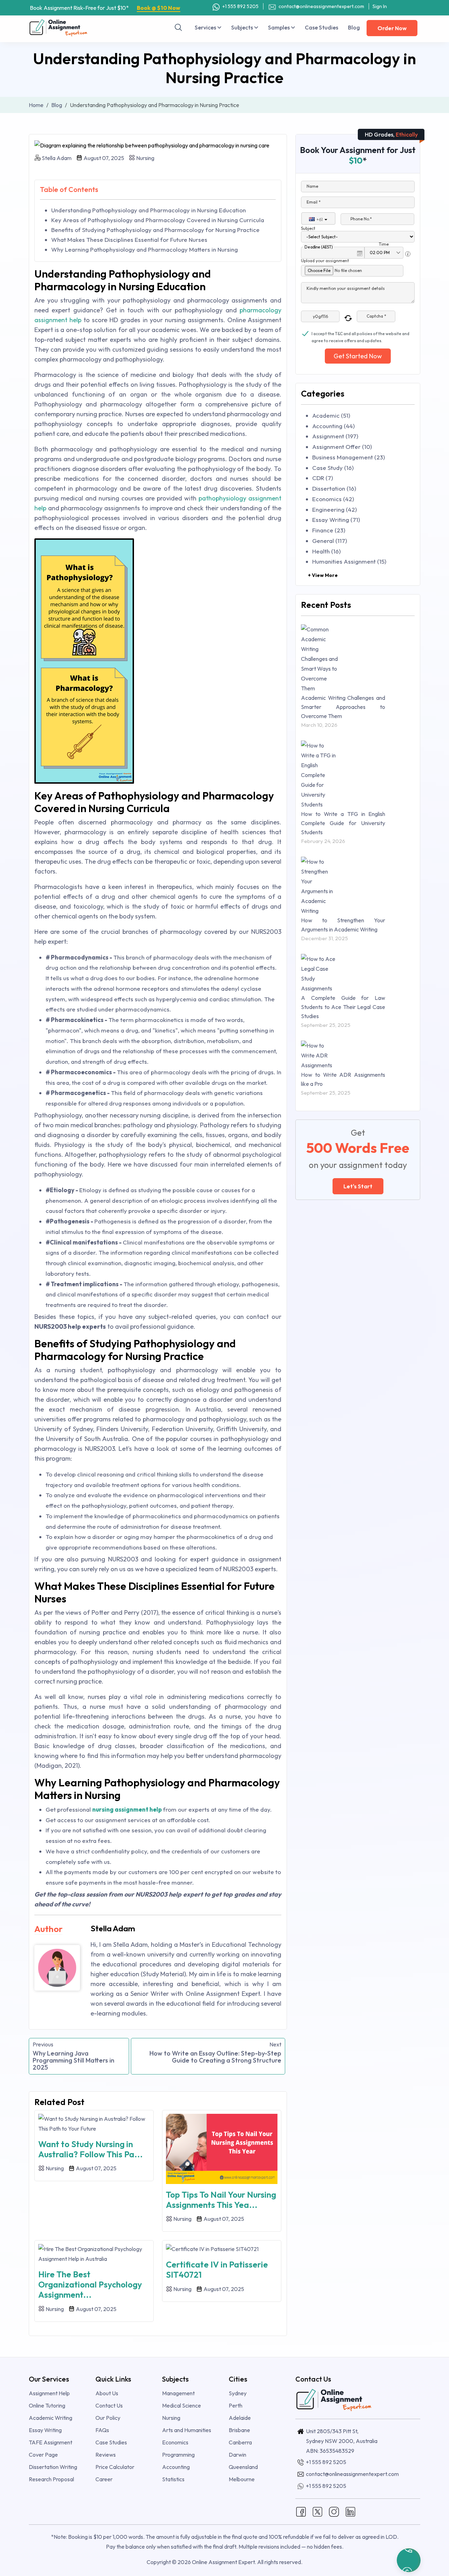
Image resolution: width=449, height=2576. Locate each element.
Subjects (243, 27)
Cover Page (43, 2455)
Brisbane (239, 2430)
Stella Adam (57, 158)
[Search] (179, 27)
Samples (279, 27)
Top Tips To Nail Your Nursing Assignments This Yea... (221, 2200)
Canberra (240, 2442)
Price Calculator (115, 2467)
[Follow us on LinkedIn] (350, 2511)
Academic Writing (51, 2418)
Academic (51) (331, 415)
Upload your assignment (325, 261)
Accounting (176, 2467)
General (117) (330, 541)
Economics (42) (333, 499)
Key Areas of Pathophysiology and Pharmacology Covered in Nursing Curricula (158, 220)
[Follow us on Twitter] (317, 2511)
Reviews (106, 2455)
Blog (354, 27)
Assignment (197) (335, 436)
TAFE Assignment (51, 2442)
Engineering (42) (334, 509)
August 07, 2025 (103, 158)
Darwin (237, 2455)
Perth (236, 2405)
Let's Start (358, 1186)
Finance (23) (329, 530)
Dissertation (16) (334, 488)
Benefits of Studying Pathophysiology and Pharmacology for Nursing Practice (155, 230)
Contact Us (109, 2405)
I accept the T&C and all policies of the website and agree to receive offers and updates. (360, 334)
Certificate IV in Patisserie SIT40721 (217, 2269)
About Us (107, 2393)
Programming (178, 2455)
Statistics (173, 2479)
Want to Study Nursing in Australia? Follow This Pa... (91, 2149)
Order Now (392, 28)
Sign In (380, 6)
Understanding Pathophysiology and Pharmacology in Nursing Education (149, 210)
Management (178, 2393)
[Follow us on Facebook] (301, 2511)
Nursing (145, 158)
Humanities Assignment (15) (349, 561)
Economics (175, 2442)
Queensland (243, 2467)
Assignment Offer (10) (342, 447)
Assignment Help (49, 2393)
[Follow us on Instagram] (334, 2511)
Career (104, 2479)
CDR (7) (323, 478)
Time (384, 244)
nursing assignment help (127, 1809)
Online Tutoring (47, 2405)
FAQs (102, 2430)
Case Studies (321, 27)
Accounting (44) (333, 426)
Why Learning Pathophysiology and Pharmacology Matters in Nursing (145, 249)
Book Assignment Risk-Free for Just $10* (105, 8)
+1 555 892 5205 (240, 6)
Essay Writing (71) (336, 520)
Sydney (238, 2393)
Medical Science (182, 2405)
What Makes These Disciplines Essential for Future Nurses (129, 240)
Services (206, 27)
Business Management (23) (349, 457)
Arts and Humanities (187, 2430)
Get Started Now (358, 356)
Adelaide (240, 2418)
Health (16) (326, 551)
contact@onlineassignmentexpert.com (321, 6)
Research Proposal (51, 2479)
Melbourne (242, 2479)
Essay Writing (45, 2430)
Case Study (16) (333, 468)
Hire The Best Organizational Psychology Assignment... (90, 2284)
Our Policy (108, 2418)
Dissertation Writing (53, 2467)
